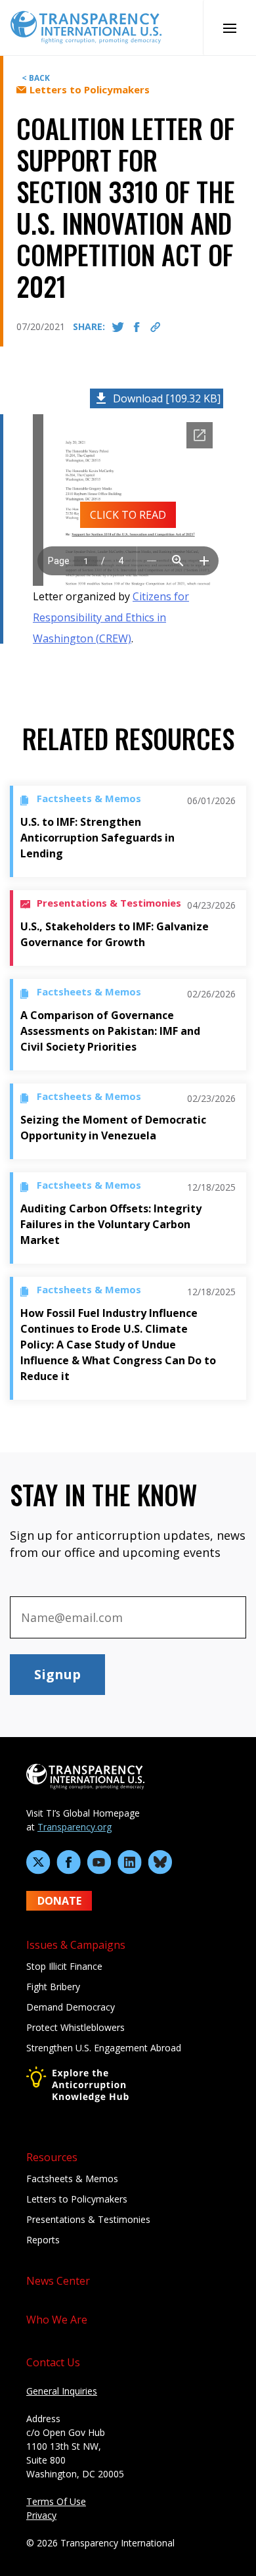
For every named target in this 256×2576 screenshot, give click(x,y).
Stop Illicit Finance (64, 1966)
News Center (58, 2281)
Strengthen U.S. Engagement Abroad (104, 2048)
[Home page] (86, 26)
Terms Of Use (56, 2501)
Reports (43, 2240)
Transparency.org (75, 1827)
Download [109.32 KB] (167, 398)
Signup (57, 1674)
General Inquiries (62, 2391)
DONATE (59, 1901)
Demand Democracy (71, 2007)
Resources (52, 2157)
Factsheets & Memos (72, 2179)
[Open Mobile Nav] (229, 28)
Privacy (41, 2515)
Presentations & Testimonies (88, 2219)
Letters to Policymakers (77, 2199)
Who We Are (57, 2320)
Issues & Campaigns (76, 1945)
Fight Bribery (53, 1987)
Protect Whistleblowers (75, 2027)
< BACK (36, 78)
